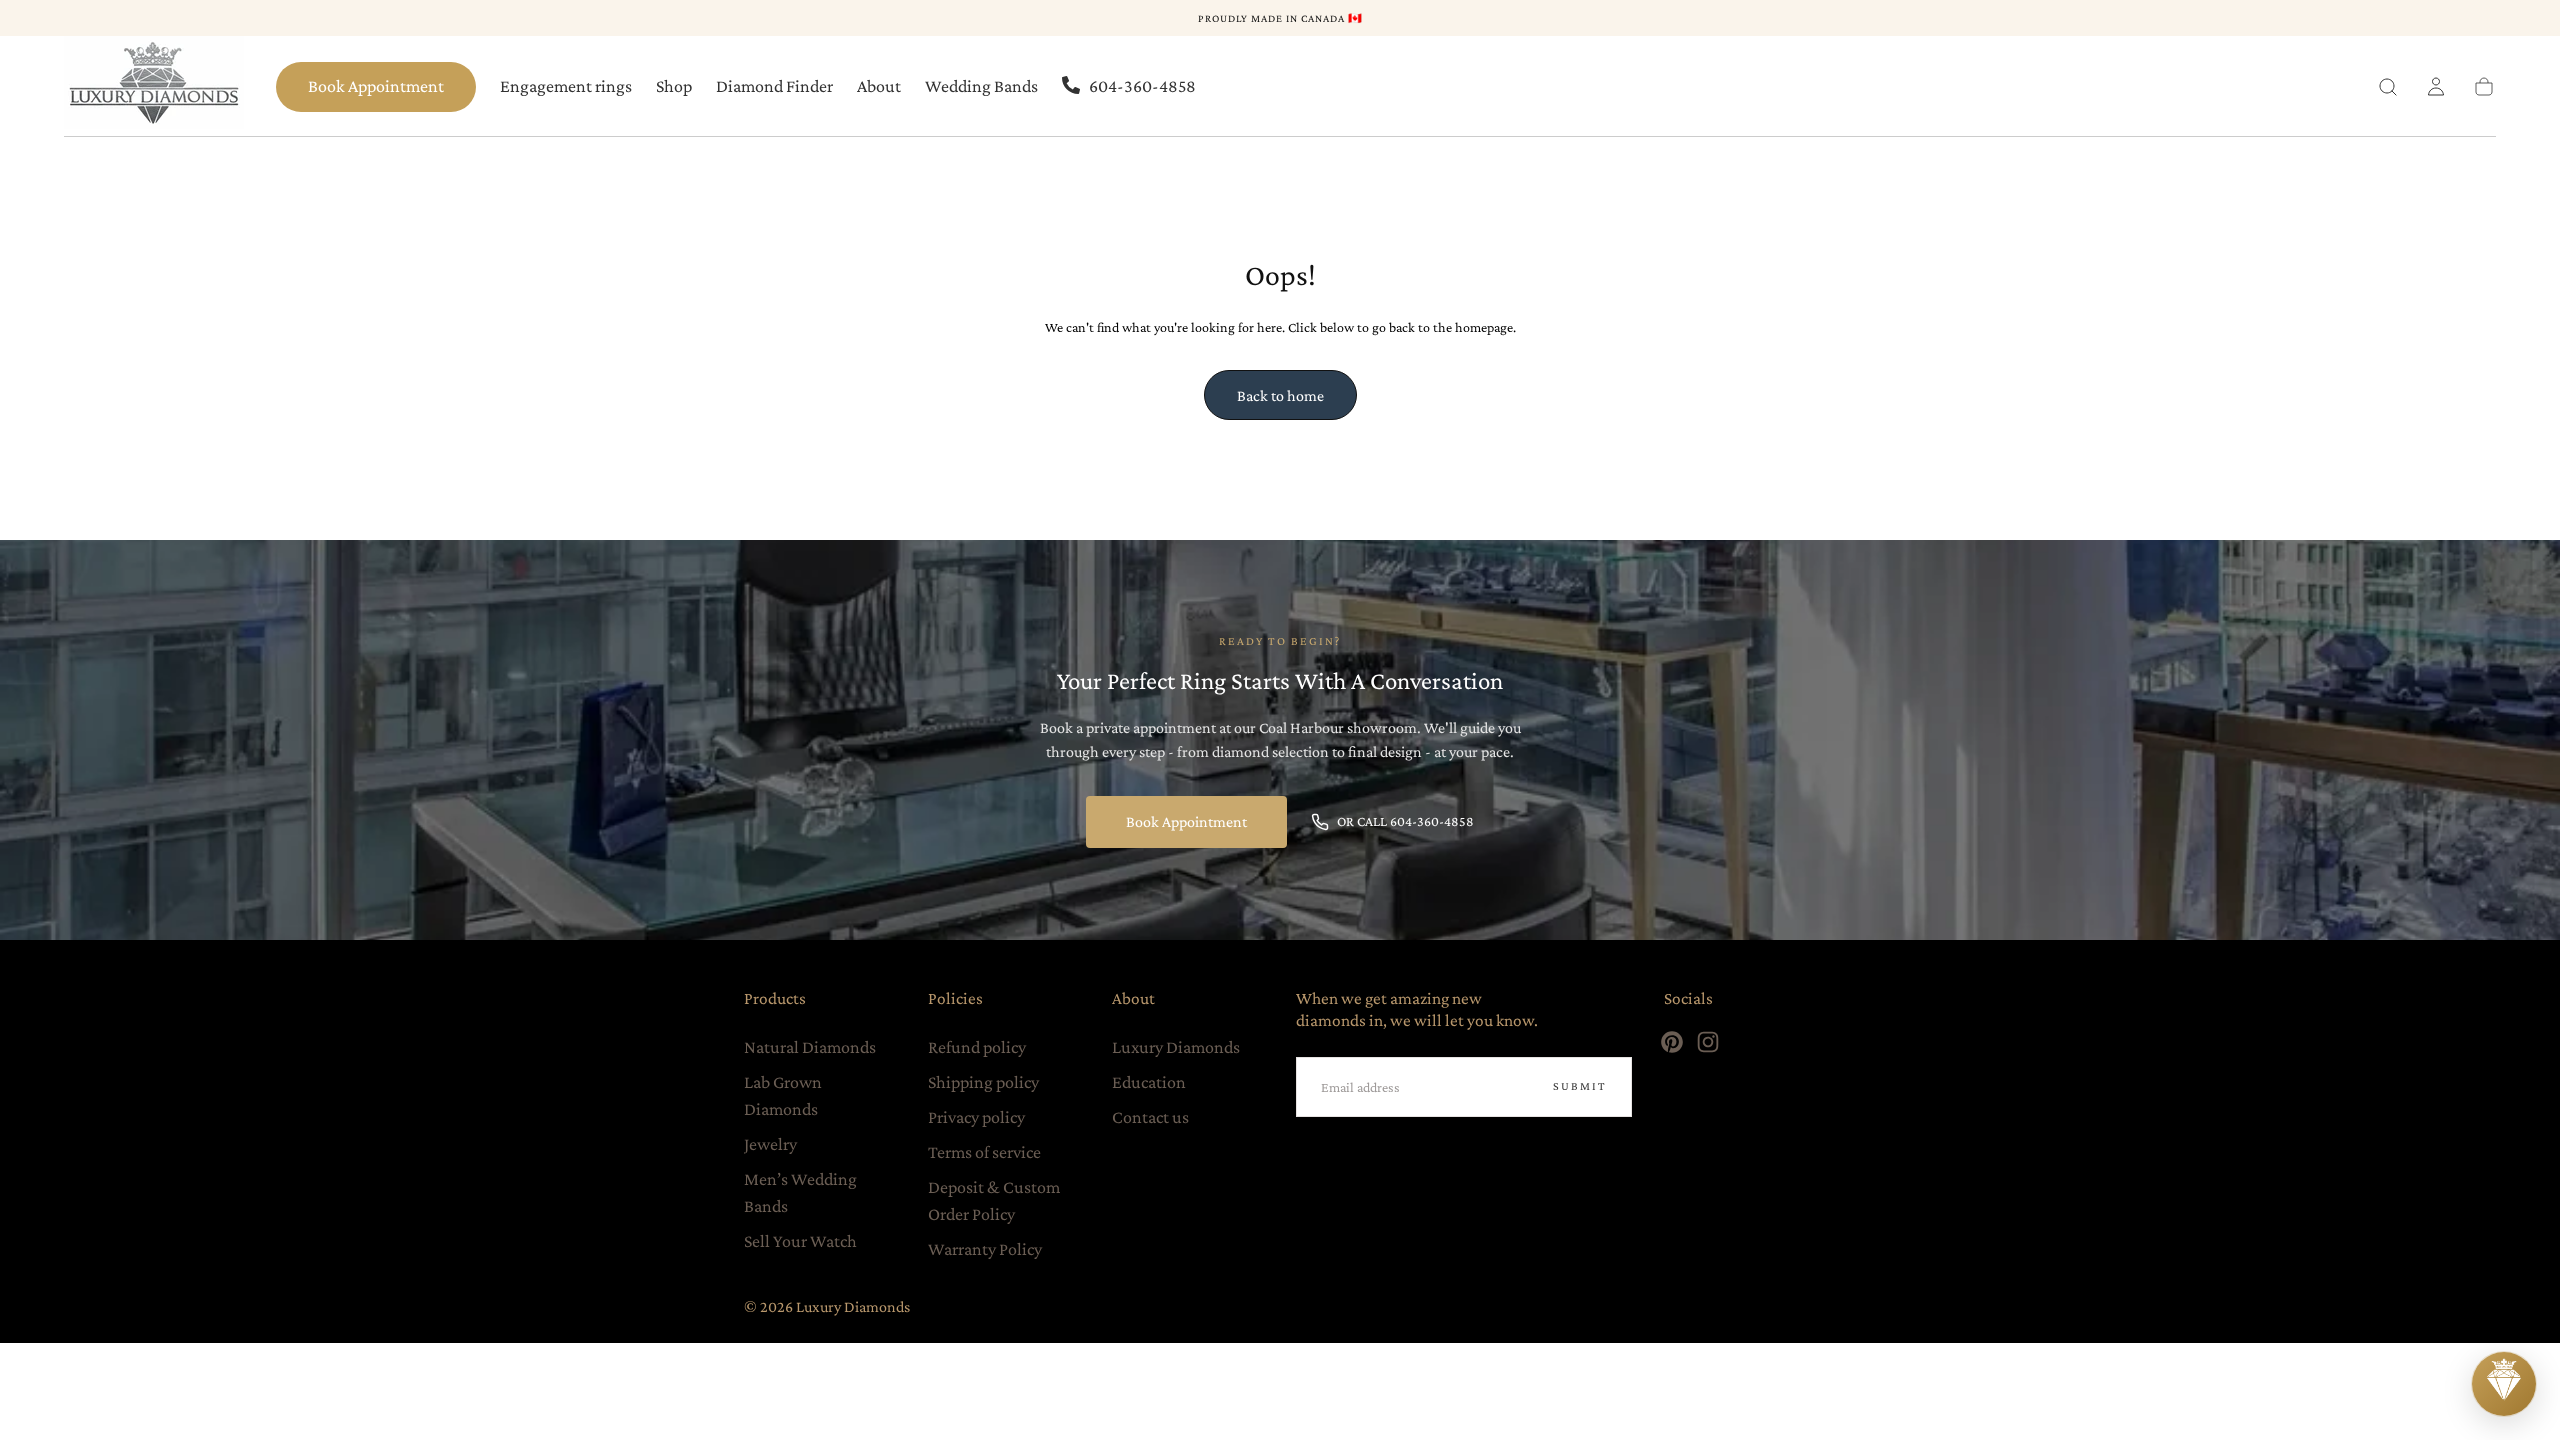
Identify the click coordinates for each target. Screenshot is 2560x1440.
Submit (1580, 1086)
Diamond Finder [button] (774, 86)
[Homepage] (154, 86)
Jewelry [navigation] (770, 1144)
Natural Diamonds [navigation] (810, 1047)
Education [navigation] (1149, 1082)
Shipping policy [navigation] (983, 1082)
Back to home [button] (1280, 395)
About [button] (879, 86)
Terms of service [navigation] (984, 1152)
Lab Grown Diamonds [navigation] (783, 1095)
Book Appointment (376, 86)
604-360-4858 (1142, 86)
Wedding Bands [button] (981, 86)
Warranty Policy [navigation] (985, 1249)
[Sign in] (2436, 87)
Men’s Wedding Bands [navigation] (800, 1192)
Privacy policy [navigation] (976, 1117)
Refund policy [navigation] (977, 1047)
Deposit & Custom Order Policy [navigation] (994, 1200)
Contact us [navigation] (1150, 1117)
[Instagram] (1708, 1042)
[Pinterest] (1672, 1042)
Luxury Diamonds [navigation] (1176, 1047)
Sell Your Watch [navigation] (800, 1241)
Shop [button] (674, 86)
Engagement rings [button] (566, 86)
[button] (2388, 87)
